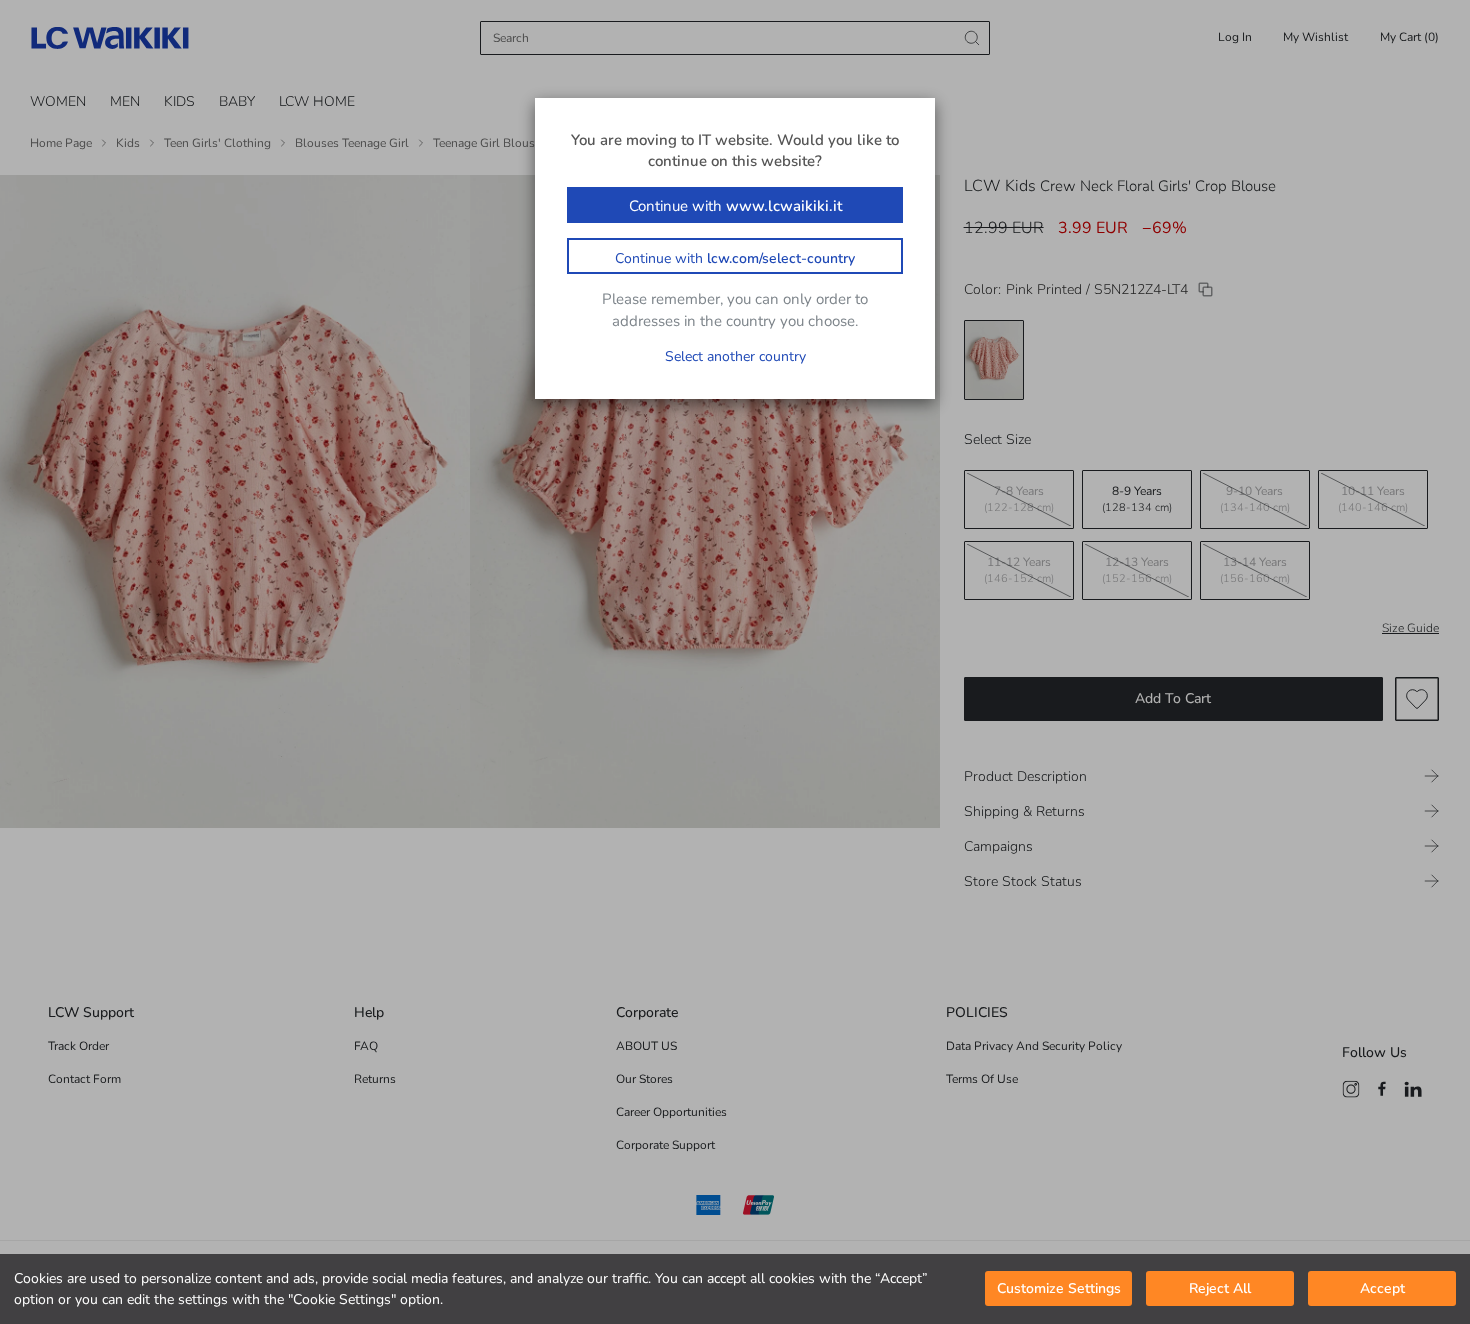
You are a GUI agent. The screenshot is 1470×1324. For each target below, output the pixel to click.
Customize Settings (1059, 1289)
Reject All (1220, 1289)
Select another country (735, 356)
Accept (1382, 1289)
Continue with (735, 206)
